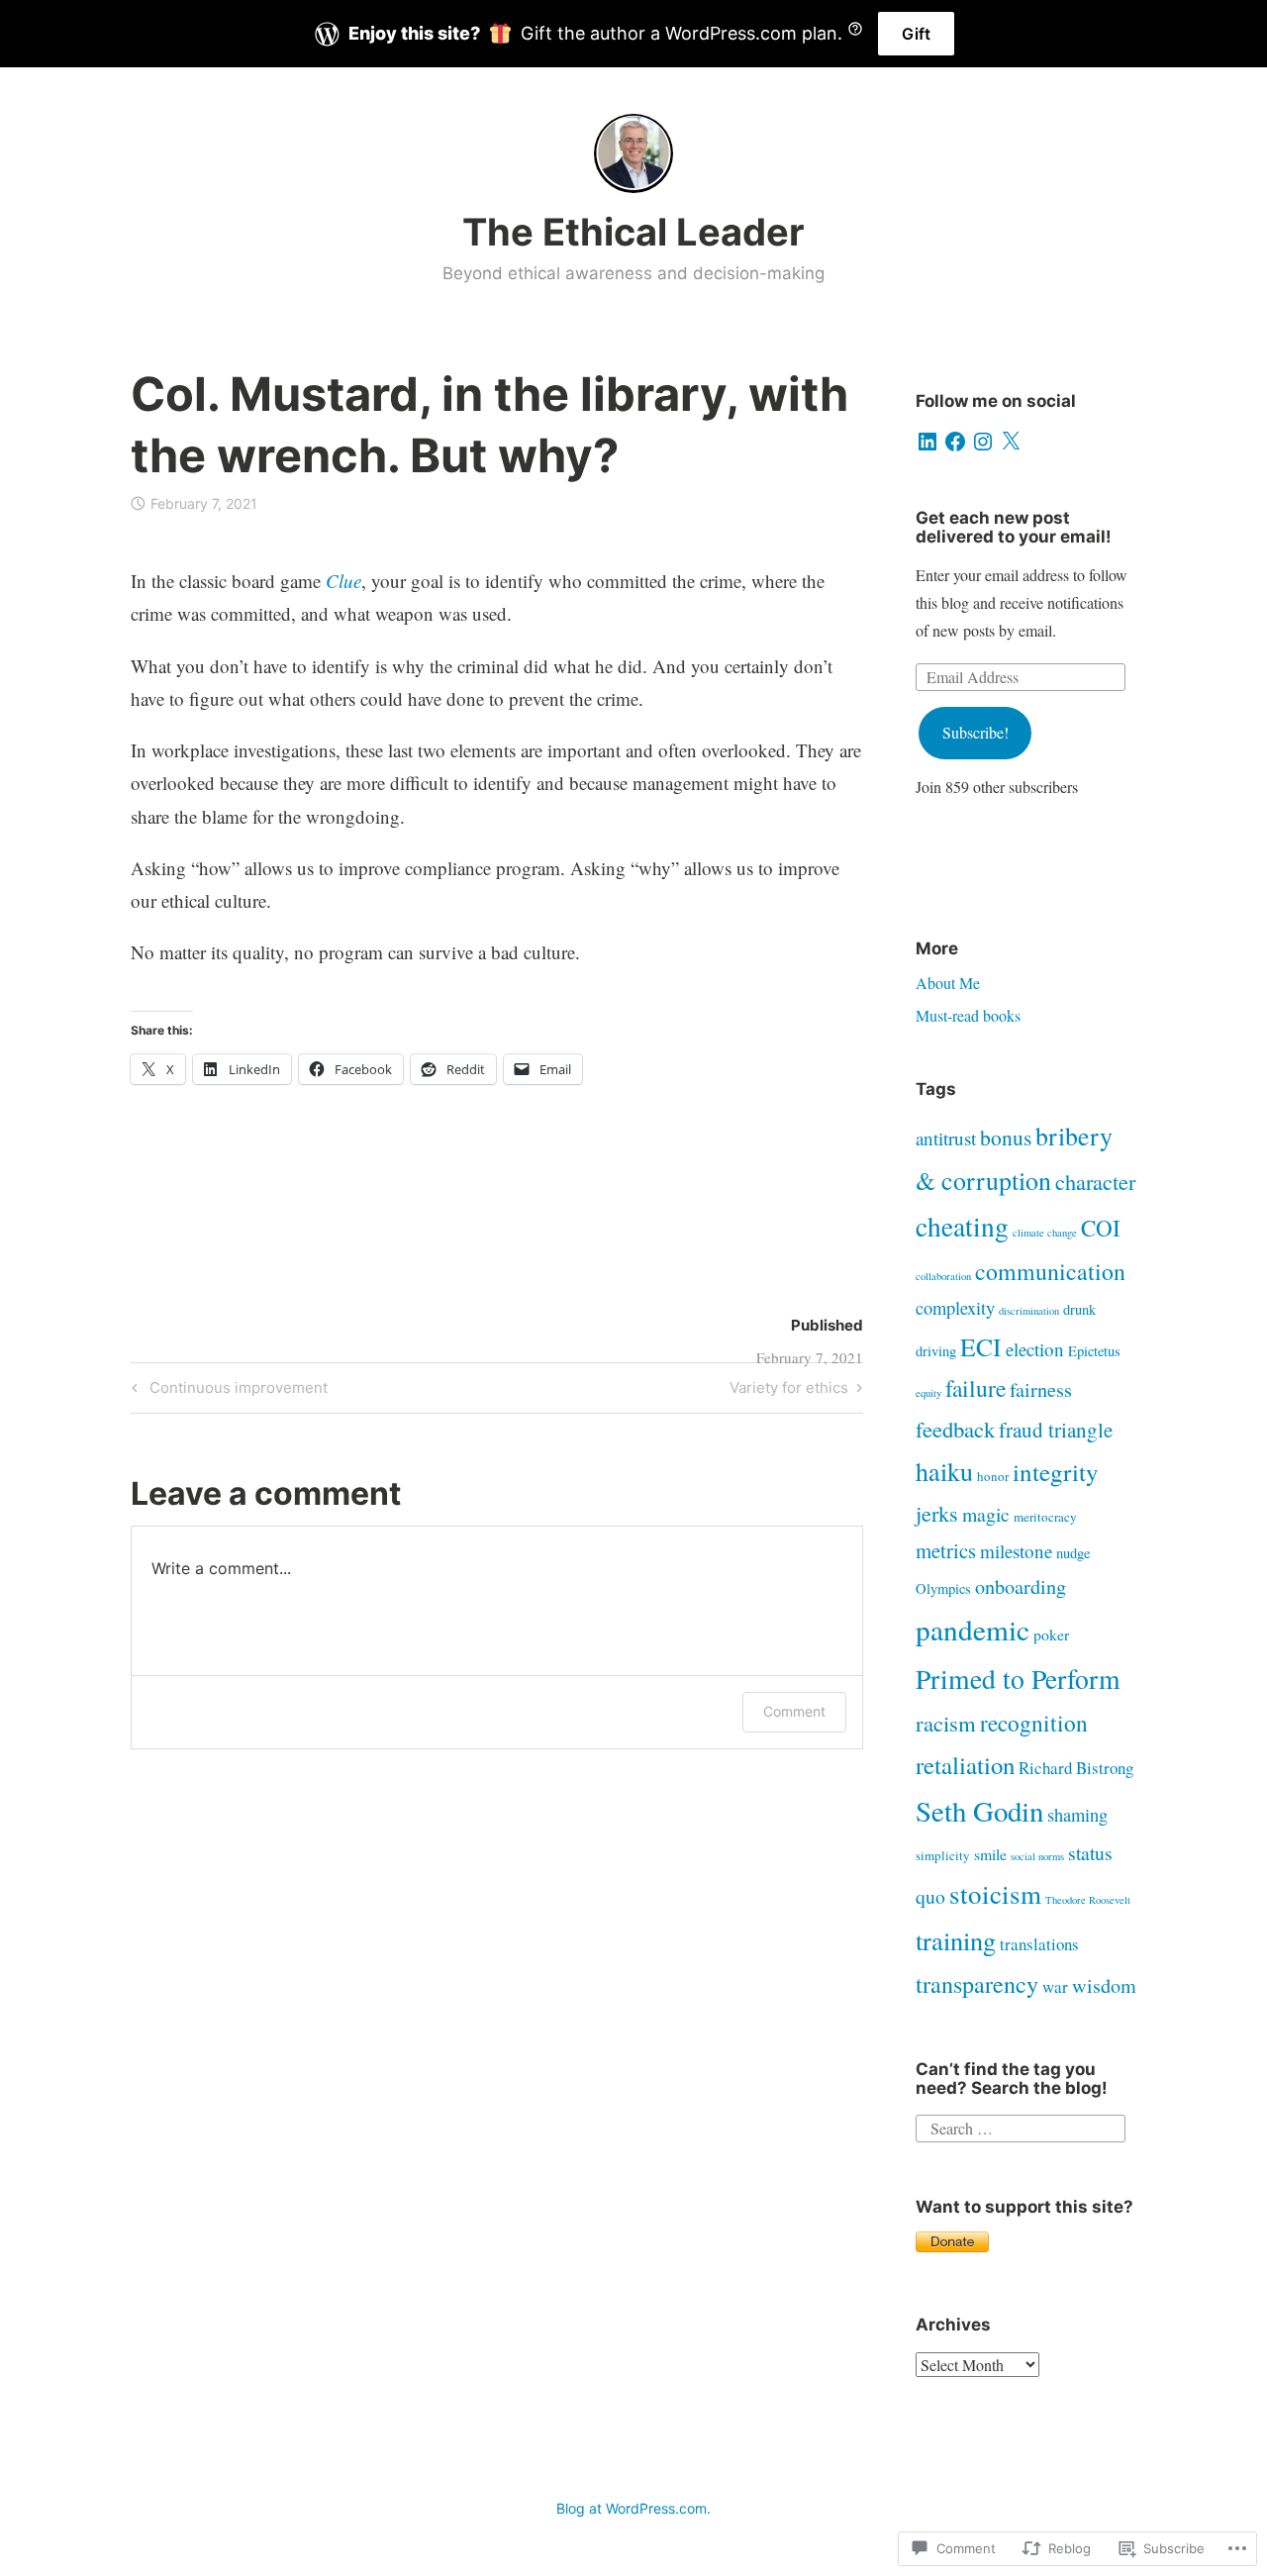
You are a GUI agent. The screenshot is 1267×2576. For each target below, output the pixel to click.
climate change (1045, 1233)
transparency (977, 1984)
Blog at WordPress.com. (633, 2508)
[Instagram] (983, 442)
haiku (944, 1471)
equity (928, 1393)
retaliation (965, 1765)
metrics (946, 1550)
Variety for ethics (789, 1391)
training (956, 1940)
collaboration (943, 1276)
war (1055, 1986)
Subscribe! (975, 732)
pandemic (973, 1629)
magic (986, 1514)
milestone (1016, 1551)
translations (1039, 1944)
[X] (1011, 442)
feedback (955, 1429)
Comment (794, 1711)
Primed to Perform (1018, 1679)
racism (946, 1723)
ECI (981, 1346)
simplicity (943, 1855)
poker (1051, 1634)
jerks (937, 1513)
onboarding (1021, 1586)
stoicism (995, 1894)
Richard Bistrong (1076, 1768)
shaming (1077, 1815)
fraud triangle (1056, 1430)
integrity (1056, 1472)
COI (1101, 1228)
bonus (1006, 1137)
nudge (1073, 1553)
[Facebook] (955, 442)
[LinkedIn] (927, 442)
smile (990, 1854)
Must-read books (968, 1015)
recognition (1034, 1723)
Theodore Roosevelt (1088, 1900)
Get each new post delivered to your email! (1014, 527)
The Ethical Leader (633, 232)
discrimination (1029, 1311)
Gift (916, 34)
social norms (1037, 1856)
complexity (955, 1308)
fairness (1041, 1389)
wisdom (1104, 1985)
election (1035, 1349)
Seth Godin (979, 1810)
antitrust (946, 1138)
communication (1050, 1271)
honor (993, 1476)
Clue (343, 581)
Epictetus (1094, 1351)
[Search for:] (1021, 2126)
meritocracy (1045, 1517)
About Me (948, 983)
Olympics (943, 1588)
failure (975, 1388)
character (1095, 1181)
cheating (962, 1226)
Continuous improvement (227, 1391)
